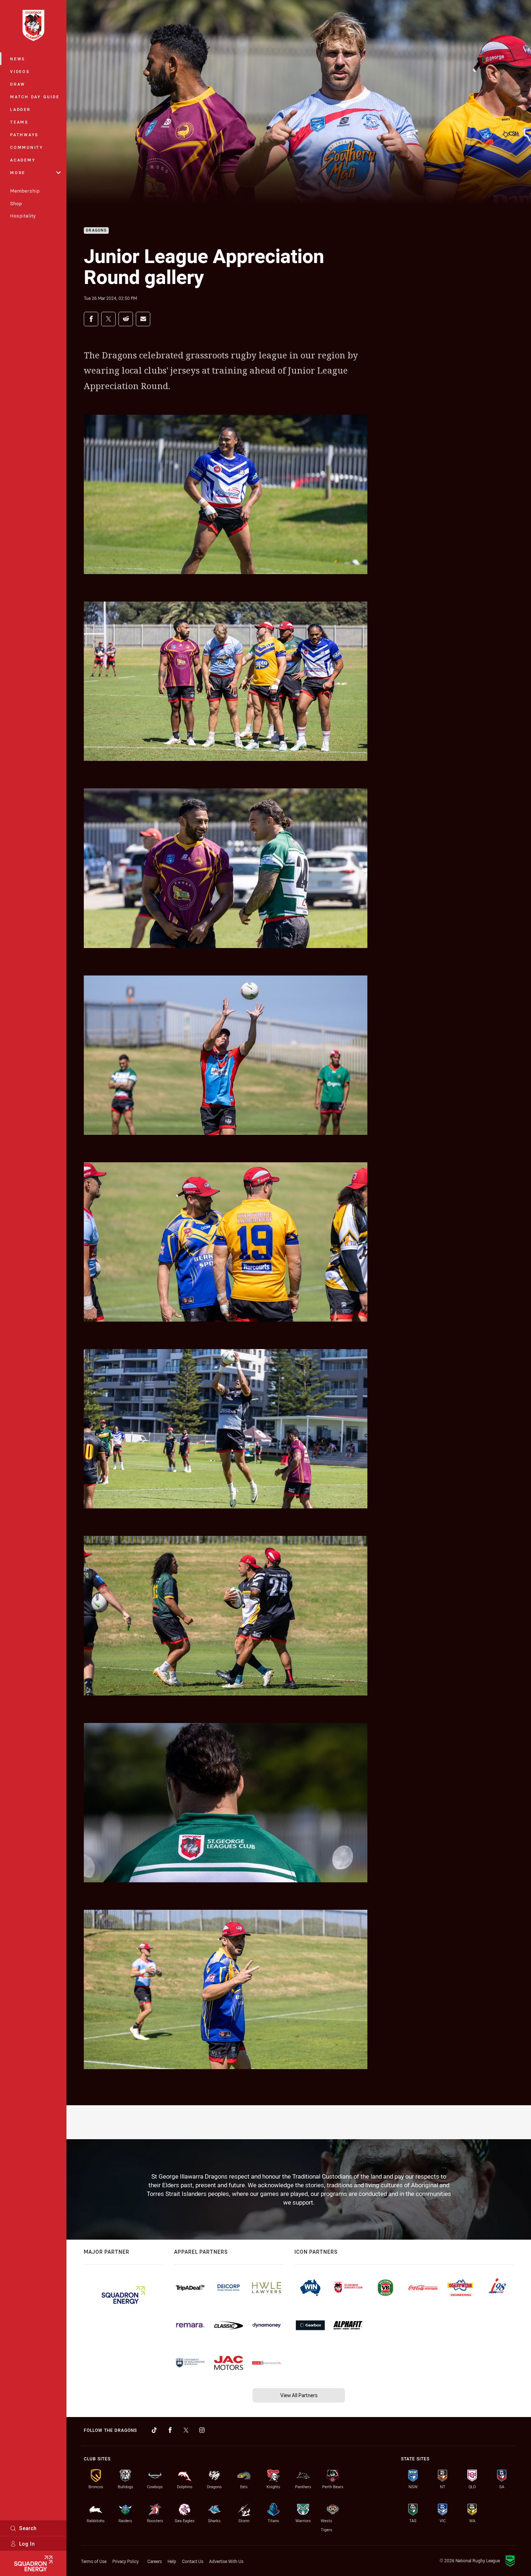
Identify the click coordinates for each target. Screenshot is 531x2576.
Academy (23, 160)
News (18, 59)
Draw (18, 84)
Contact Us (193, 2561)
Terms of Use (94, 2561)
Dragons (96, 231)
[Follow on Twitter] (186, 2430)
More (18, 173)
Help (172, 2561)
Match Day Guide (35, 97)
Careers (155, 2561)
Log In (27, 2544)
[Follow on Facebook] (170, 2430)
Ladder (20, 109)
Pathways (24, 135)
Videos (20, 71)
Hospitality (23, 216)
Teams (19, 122)
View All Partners (299, 2395)
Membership (25, 191)
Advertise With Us (226, 2561)
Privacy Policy (126, 2561)
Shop (16, 203)
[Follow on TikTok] (154, 2430)
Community (27, 147)
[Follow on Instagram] (202, 2430)
